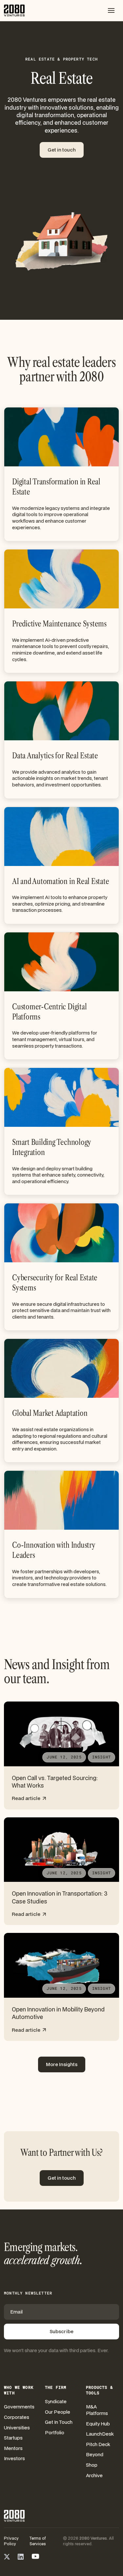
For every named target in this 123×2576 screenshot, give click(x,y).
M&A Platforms (97, 2410)
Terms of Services (38, 2541)
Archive (94, 2475)
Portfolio (55, 2432)
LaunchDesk (100, 2434)
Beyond (95, 2454)
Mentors (13, 2448)
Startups (13, 2438)
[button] (111, 10)
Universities (17, 2428)
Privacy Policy (11, 2541)
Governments (19, 2407)
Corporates (17, 2417)
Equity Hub (98, 2424)
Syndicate (56, 2401)
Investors (14, 2458)
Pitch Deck (98, 2444)
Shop (92, 2465)
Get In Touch (59, 2422)
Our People (58, 2412)
